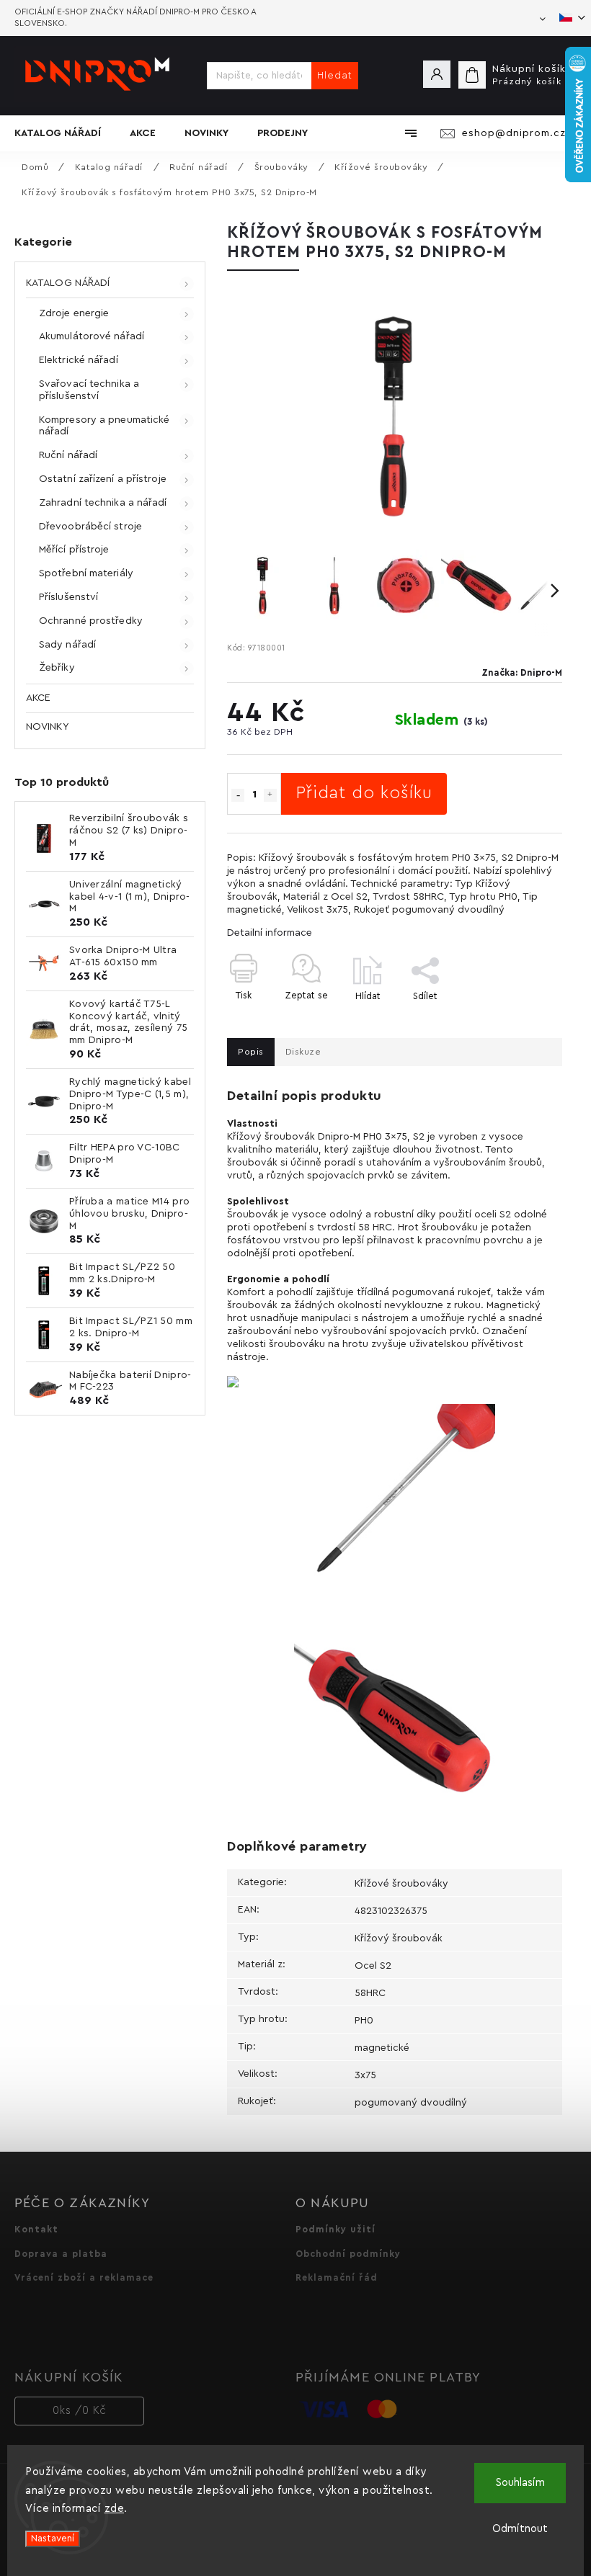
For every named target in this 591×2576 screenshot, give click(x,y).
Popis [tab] (251, 1052)
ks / (80, 2411)
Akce (38, 698)
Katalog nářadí (68, 283)
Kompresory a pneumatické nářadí (104, 426)
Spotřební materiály (86, 573)
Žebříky (57, 668)
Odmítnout (520, 2529)
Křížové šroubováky (401, 1884)
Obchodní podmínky (348, 2254)
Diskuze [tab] (303, 1052)
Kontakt (36, 2230)
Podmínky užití (336, 2230)
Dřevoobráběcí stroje (90, 527)
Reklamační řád (337, 2278)
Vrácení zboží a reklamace (84, 2278)
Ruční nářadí (68, 455)
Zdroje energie (74, 313)
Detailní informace (270, 933)
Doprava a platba (61, 2254)
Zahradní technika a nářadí (103, 503)
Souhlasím (520, 2483)
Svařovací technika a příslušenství (89, 390)
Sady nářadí (67, 645)
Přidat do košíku (364, 793)
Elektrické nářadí (79, 360)
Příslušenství (68, 597)
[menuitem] (65, 133)
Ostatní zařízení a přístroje (103, 479)
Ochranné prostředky (91, 621)
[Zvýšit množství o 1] (270, 795)
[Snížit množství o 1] (238, 795)
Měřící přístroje (74, 550)
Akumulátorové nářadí (92, 336)
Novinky (47, 727)
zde (115, 2509)
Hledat (335, 76)
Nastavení (53, 2539)
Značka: (522, 673)
